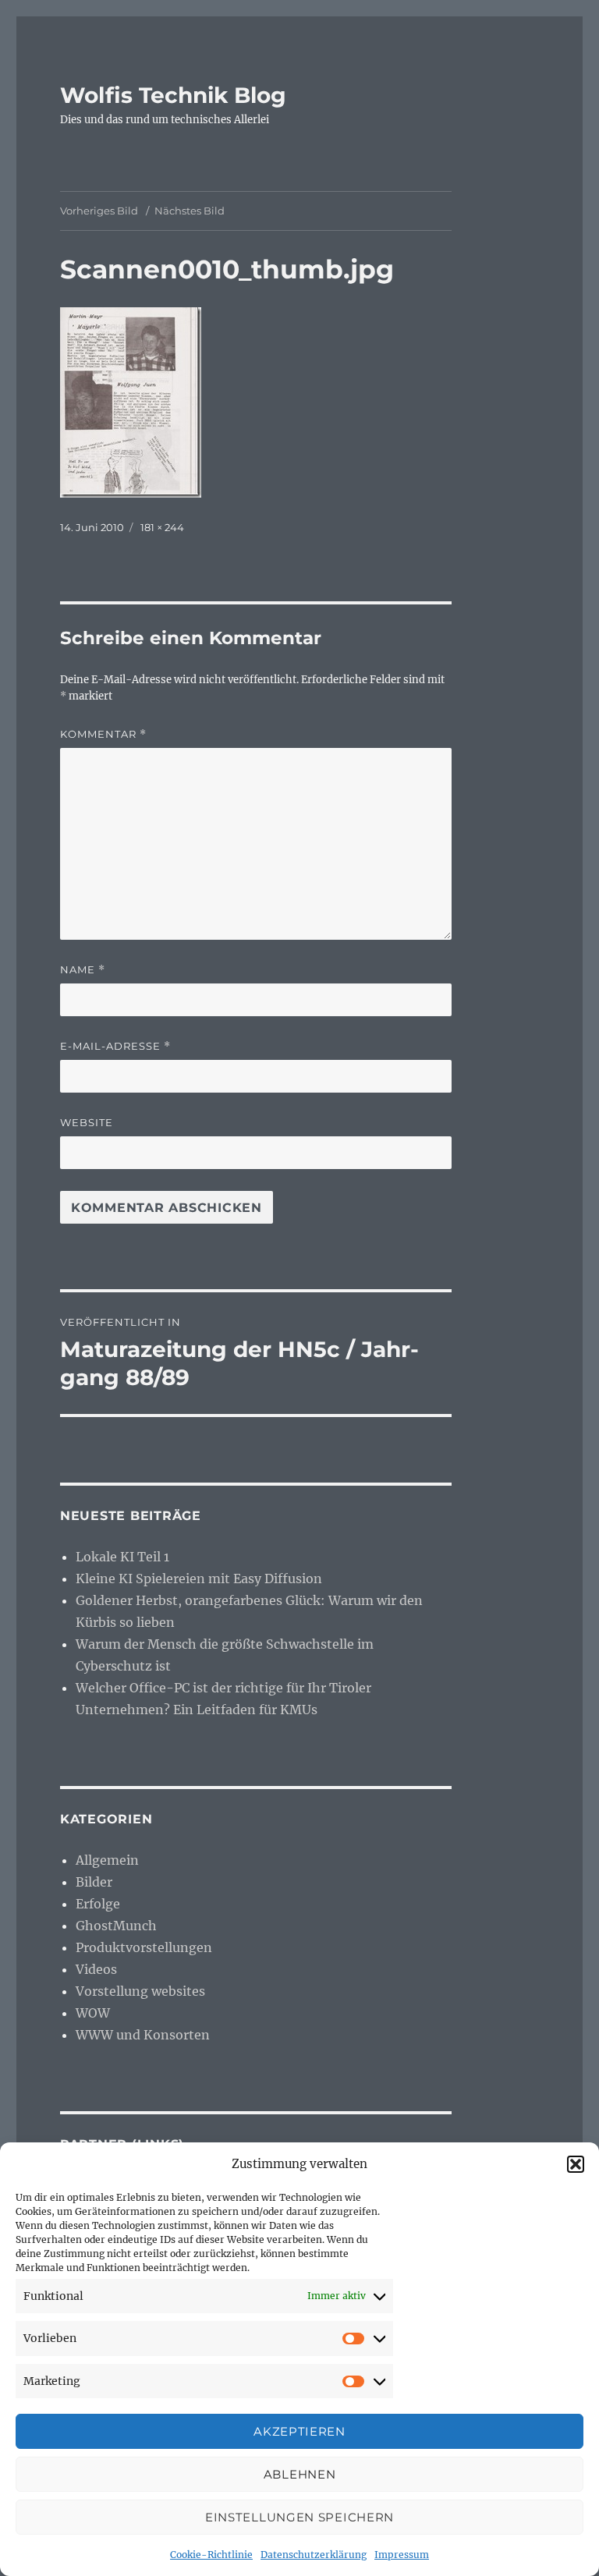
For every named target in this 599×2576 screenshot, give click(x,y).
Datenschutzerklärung (314, 2555)
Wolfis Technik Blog (173, 95)
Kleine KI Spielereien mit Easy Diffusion (199, 1579)
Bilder (94, 1882)
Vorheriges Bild (99, 211)
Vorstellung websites (140, 1991)
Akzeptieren (299, 2431)
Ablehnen (300, 2474)
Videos (96, 1969)
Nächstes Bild (190, 211)
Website (87, 1122)
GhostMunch (116, 1926)
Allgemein (107, 1860)
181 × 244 (162, 527)
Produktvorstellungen (144, 1947)
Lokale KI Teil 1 (122, 1557)
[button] (576, 2164)
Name (83, 970)
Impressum (402, 2555)
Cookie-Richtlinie (211, 2555)
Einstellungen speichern (299, 2517)
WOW (93, 2013)
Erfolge (98, 1904)
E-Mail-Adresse (115, 1046)
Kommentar (103, 734)
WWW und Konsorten (143, 2035)
